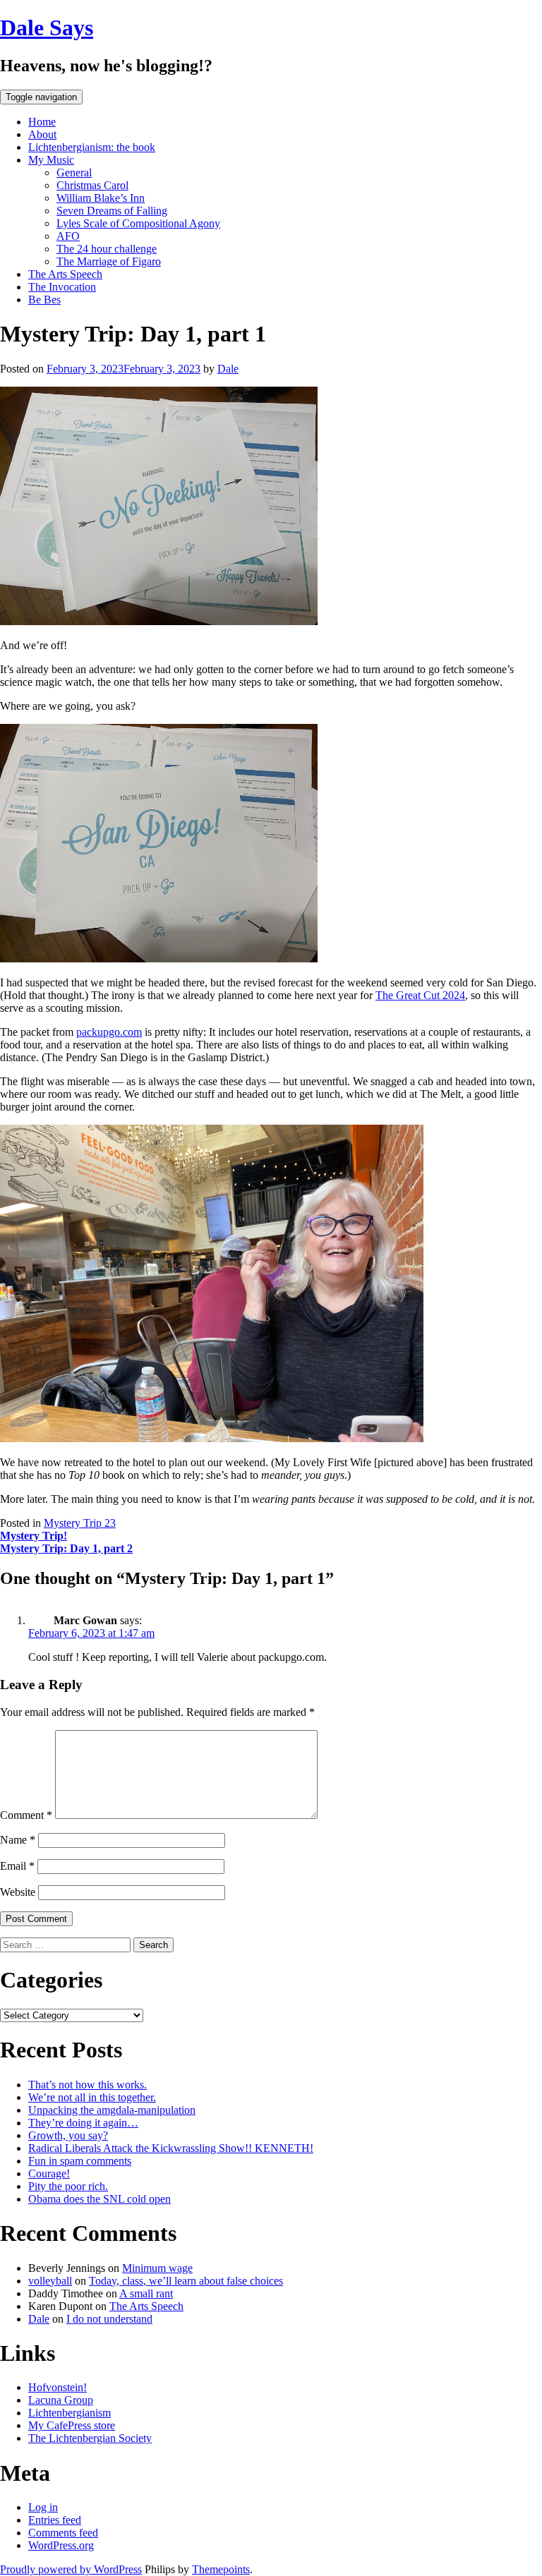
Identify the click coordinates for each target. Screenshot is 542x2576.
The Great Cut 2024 (420, 995)
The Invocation (62, 287)
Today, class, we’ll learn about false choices (186, 2281)
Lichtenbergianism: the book (92, 147)
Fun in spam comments (80, 2161)
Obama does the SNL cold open (100, 2199)
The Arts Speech (65, 274)
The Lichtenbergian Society (90, 2438)
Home (42, 122)
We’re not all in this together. (92, 2097)
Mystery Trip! (34, 1536)
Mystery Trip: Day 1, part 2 (66, 1548)
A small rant (146, 2293)
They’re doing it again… (83, 2123)
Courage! (49, 2173)
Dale (228, 369)
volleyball (50, 2281)
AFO (68, 236)
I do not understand (109, 2319)
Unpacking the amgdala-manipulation (112, 2110)
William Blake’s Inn (101, 198)
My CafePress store (72, 2425)
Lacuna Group (61, 2400)
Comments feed (63, 2533)
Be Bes (44, 300)
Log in (43, 2507)
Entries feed (55, 2520)
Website (18, 1892)
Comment (26, 1815)
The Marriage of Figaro (109, 261)
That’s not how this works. (88, 2085)
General (74, 173)
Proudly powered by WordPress (71, 2569)
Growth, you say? (68, 2135)
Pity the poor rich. (68, 2186)
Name (18, 1840)
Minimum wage (157, 2268)
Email (17, 1866)
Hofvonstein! (58, 2387)
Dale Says (47, 28)
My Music (51, 160)
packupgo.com (109, 1032)
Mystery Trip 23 (80, 1523)
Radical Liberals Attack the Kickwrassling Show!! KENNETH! (171, 2148)
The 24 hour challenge (107, 249)
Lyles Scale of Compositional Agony (138, 223)
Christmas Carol (92, 185)
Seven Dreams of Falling (112, 211)
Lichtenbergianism (70, 2413)
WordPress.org (61, 2545)
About (42, 134)
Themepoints (221, 2569)
